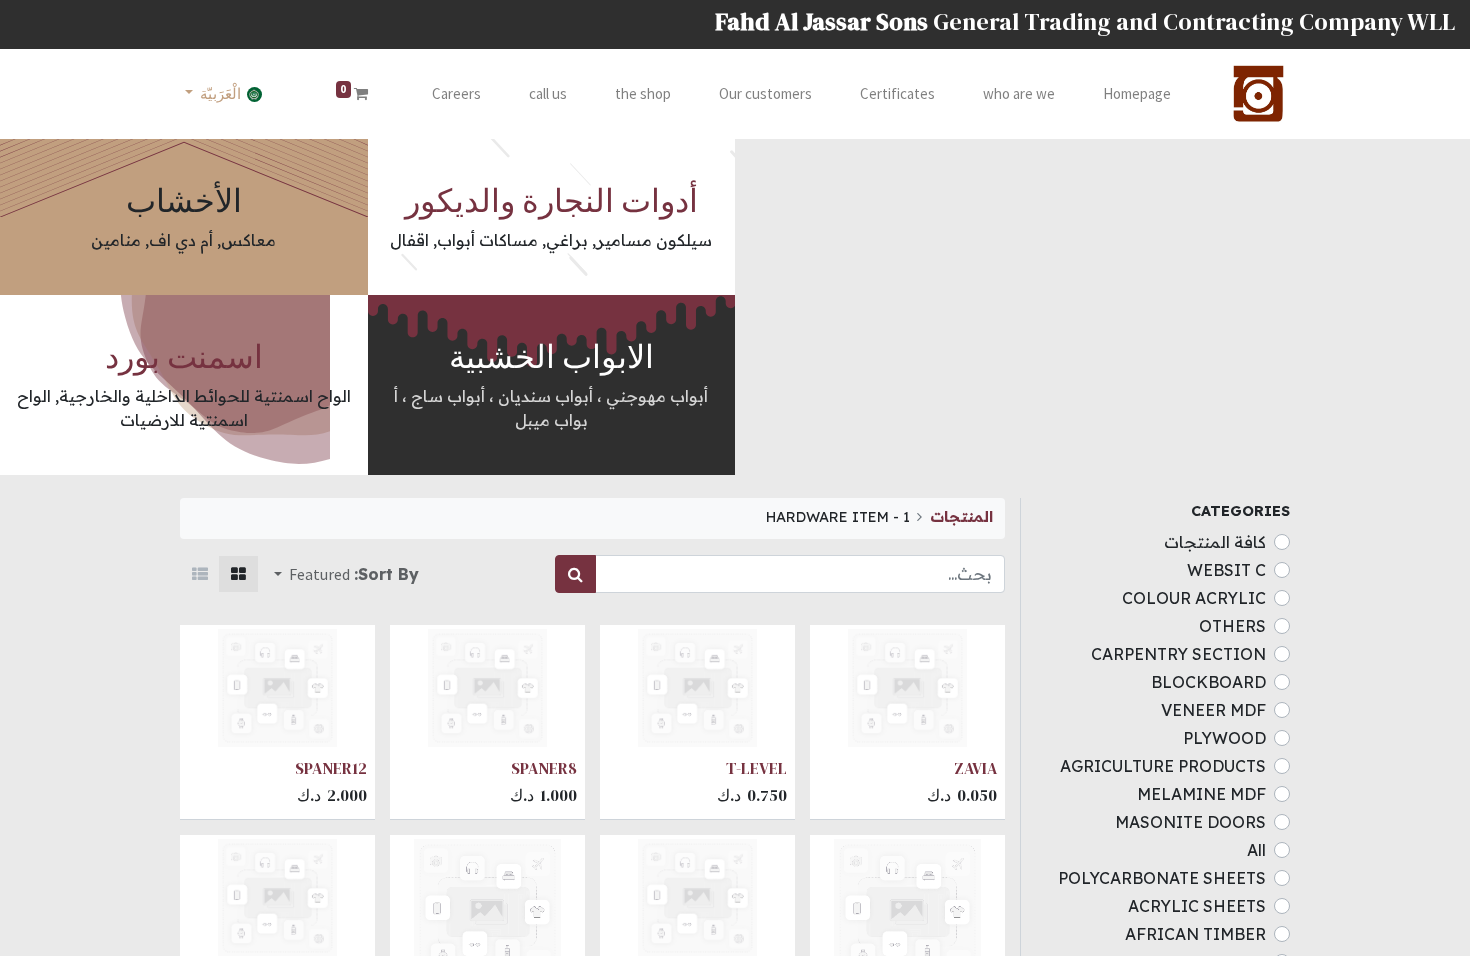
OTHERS (1232, 626)
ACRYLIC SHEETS (1197, 906)
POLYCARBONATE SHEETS (1162, 878)
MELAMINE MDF (1201, 794)
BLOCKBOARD (1208, 682)
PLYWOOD (1224, 738)
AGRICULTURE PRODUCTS (1163, 766)
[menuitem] (1137, 94)
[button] (312, 574)
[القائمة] (200, 574)
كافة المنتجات (1215, 542)
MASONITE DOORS (1190, 822)
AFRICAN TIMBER (1195, 934)
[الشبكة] (238, 574)
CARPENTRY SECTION (1178, 654)
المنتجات (961, 517)
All (1256, 850)
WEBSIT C (1226, 570)
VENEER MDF (1213, 710)
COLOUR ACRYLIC (1194, 598)
